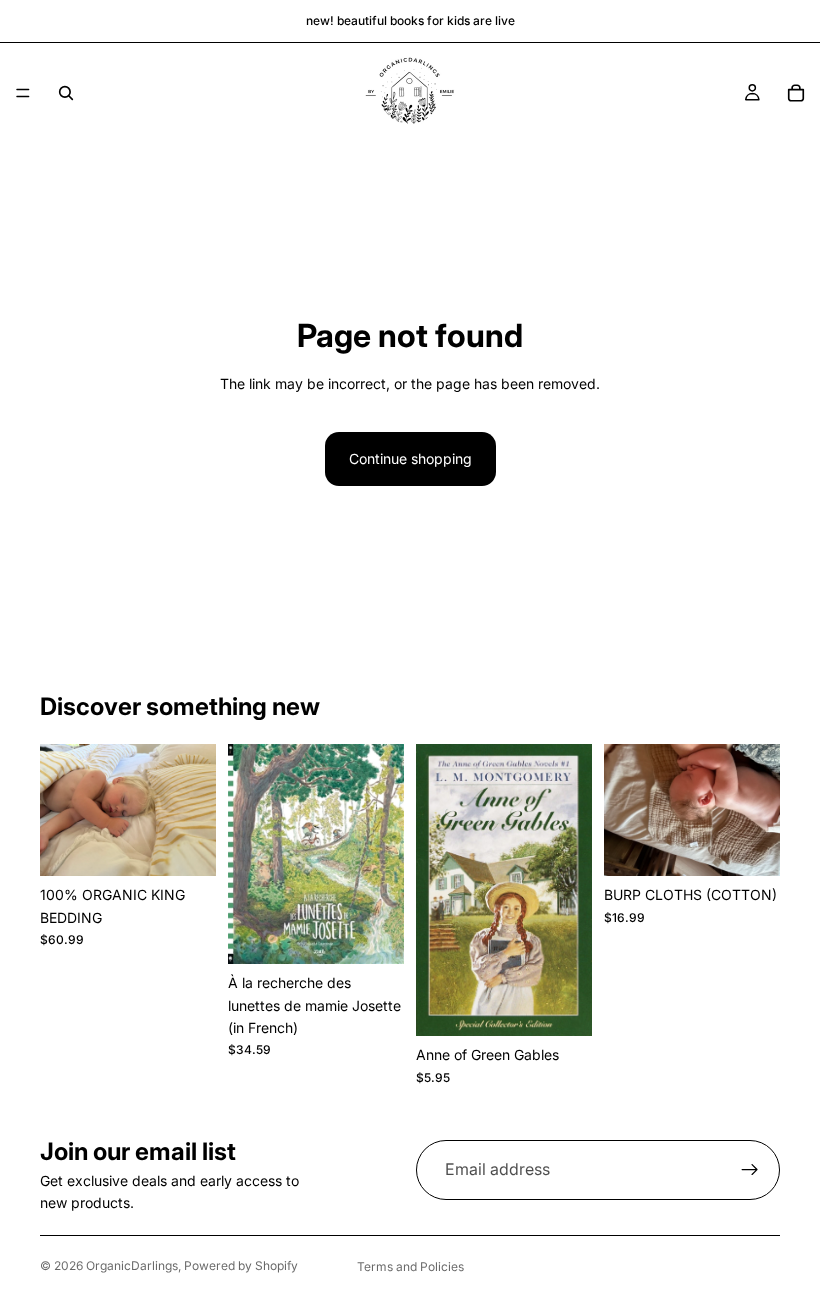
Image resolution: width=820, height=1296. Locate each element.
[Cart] (796, 93)
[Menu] (23, 93)
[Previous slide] (62, 810)
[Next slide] (194, 810)
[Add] (373, 933)
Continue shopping (410, 458)
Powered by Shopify (241, 1265)
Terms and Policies (410, 1266)
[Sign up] (750, 1170)
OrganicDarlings (132, 1265)
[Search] (66, 93)
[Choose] (185, 845)
